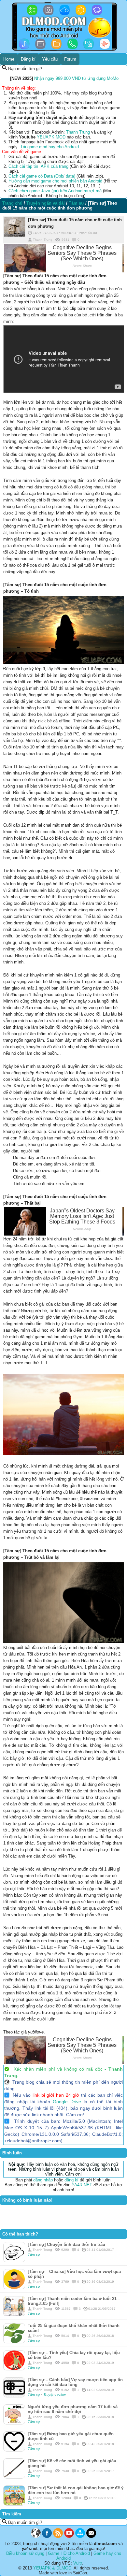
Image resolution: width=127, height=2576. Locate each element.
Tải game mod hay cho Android (49, 147)
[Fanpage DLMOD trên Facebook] (47, 2536)
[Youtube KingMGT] (69, 2536)
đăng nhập (43, 2180)
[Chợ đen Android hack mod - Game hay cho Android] (36, 2536)
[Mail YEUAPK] (91, 2536)
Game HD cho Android (69, 2553)
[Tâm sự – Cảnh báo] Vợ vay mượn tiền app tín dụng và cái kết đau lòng (75, 2382)
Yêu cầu (50, 59)
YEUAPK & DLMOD (52, 2568)
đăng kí (71, 2180)
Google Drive (67, 2102)
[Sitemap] (80, 2536)
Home (9, 59)
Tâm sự (34, 2254)
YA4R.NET (82, 2185)
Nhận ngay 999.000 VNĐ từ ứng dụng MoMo (76, 78)
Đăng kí (28, 59)
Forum (70, 59)
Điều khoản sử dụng (25, 2553)
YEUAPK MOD (51, 137)
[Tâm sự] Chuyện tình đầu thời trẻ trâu (66, 2244)
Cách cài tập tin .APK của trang (38, 166)
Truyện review (55, 2395)
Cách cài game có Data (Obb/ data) (42, 176)
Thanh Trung (78, 132)
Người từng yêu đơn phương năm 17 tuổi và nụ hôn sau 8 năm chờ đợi (73, 2409)
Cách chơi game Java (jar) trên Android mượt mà (55, 191)
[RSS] (58, 2536)
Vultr (78, 2563)
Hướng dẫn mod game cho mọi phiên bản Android (55, 181)
